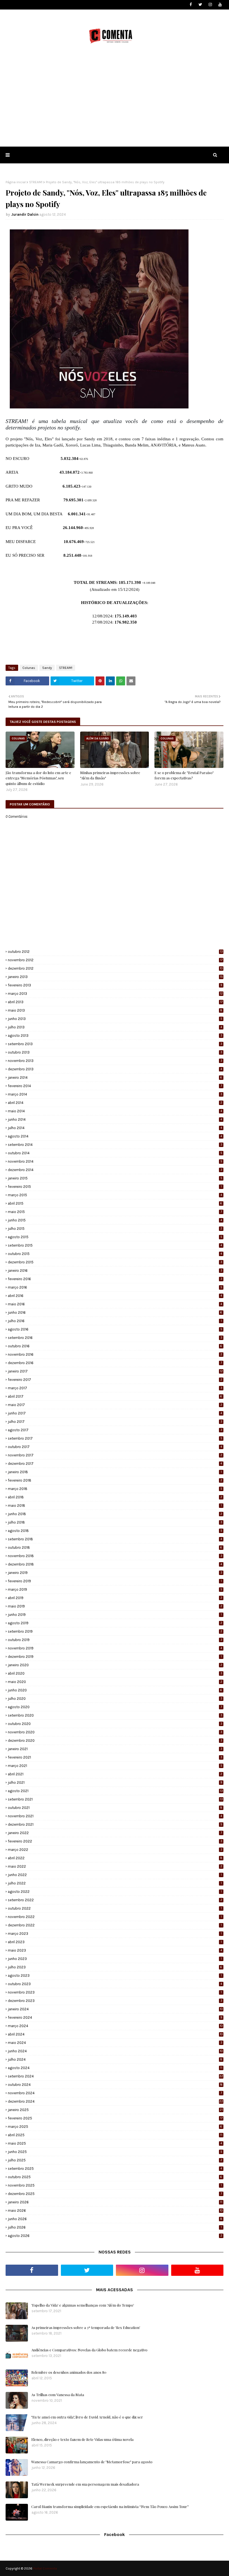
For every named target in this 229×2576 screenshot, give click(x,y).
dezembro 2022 (115, 1925)
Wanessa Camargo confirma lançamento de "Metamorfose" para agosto (92, 2462)
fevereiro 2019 (115, 1581)
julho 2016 (115, 1321)
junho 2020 (115, 1690)
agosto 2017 (115, 1430)
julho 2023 (115, 1967)
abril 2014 (115, 1103)
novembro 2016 (115, 1354)
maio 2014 (115, 1111)
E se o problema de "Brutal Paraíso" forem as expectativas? (184, 775)
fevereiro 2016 (115, 1279)
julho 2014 (115, 1128)
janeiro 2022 (115, 1833)
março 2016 (115, 1287)
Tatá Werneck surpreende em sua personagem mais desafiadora (85, 2484)
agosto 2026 (115, 2236)
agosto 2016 (115, 1329)
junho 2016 (115, 1312)
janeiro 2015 (115, 1178)
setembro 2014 (115, 1145)
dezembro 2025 (115, 2194)
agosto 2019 (115, 1623)
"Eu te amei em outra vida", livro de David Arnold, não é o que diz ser (87, 2417)
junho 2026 (115, 2219)
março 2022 (115, 1850)
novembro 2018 (115, 1556)
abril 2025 (115, 2135)
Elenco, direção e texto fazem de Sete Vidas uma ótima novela (82, 2439)
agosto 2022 (115, 1892)
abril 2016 (115, 1296)
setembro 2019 (115, 1631)
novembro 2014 (115, 1161)
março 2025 (115, 2127)
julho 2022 (115, 1883)
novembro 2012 (115, 960)
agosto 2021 (115, 1791)
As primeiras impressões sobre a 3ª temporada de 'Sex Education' (86, 2327)
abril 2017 (115, 1396)
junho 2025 (115, 2152)
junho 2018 (115, 1514)
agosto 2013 (115, 1036)
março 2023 (115, 1934)
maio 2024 (115, 2043)
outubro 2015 (115, 1254)
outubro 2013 (115, 1052)
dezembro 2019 (115, 1657)
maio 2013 (115, 1010)
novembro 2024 (115, 2093)
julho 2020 (115, 1699)
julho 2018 (115, 1522)
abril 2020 (115, 1673)
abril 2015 (115, 1203)
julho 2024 (115, 2059)
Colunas (29, 668)
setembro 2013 (115, 1044)
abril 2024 (115, 2034)
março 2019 (115, 1589)
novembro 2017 (115, 1455)
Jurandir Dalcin (25, 214)
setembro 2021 (115, 1799)
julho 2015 (115, 1229)
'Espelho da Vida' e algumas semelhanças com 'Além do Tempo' (83, 2305)
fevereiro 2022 (115, 1841)
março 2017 (115, 1388)
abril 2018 (115, 1497)
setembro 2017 (115, 1438)
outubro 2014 (115, 1153)
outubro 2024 (115, 2085)
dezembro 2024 (115, 2101)
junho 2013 (115, 1019)
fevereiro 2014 (115, 1086)
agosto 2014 (115, 1136)
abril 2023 (115, 1942)
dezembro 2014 (115, 1170)
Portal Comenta (45, 2568)
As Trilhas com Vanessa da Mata (58, 2395)
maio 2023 (115, 1950)
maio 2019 (115, 1606)
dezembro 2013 (115, 1069)
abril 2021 (115, 1774)
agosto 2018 (115, 1531)
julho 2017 (115, 1422)
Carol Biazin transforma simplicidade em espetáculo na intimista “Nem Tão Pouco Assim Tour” (110, 2506)
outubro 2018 (115, 1547)
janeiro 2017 (115, 1371)
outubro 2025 (115, 2177)
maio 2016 (115, 1304)
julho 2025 (115, 2160)
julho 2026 (115, 2227)
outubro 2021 (115, 1808)
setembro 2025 (115, 2169)
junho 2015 (115, 1220)
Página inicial (16, 182)
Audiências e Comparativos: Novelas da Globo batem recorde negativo (89, 2350)
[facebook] (191, 5)
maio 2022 (115, 1866)
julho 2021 (115, 1782)
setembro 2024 (115, 2076)
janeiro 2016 (115, 1271)
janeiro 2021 (115, 1749)
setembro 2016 (115, 1338)
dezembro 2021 (115, 1824)
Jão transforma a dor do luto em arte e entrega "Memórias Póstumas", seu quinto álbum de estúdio (38, 778)
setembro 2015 (115, 1245)
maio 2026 (115, 2210)
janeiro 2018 (115, 1472)
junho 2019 (115, 1615)
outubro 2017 (115, 1447)
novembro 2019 (115, 1648)
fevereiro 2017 (115, 1380)
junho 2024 (115, 2051)
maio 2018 (115, 1506)
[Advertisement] (115, 105)
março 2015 (115, 1195)
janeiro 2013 (115, 977)
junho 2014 (115, 1119)
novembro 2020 (115, 1732)
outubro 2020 (115, 1724)
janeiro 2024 (115, 2009)
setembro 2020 (115, 1715)
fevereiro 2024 (115, 2017)
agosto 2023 (115, 1976)
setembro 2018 (115, 1539)
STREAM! (36, 182)
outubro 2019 (115, 1640)
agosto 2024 (115, 2068)
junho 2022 (115, 1875)
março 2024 (115, 2026)
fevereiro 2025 (115, 2118)
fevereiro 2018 (115, 1480)
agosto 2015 (115, 1237)
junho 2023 (115, 1959)
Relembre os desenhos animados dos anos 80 (69, 2372)
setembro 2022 (115, 1900)
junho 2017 (115, 1413)
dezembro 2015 (115, 1262)
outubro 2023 (115, 1984)
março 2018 (115, 1489)
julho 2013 (115, 1027)
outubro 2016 (115, 1346)
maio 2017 (115, 1405)
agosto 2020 (115, 1707)
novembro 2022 (115, 1917)
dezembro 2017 (115, 1464)
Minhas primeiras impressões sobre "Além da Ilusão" (110, 775)
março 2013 (115, 994)
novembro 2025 (115, 2185)
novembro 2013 (115, 1061)
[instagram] (210, 5)
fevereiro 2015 (115, 1187)
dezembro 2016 (115, 1363)
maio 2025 (115, 2143)
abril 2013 (115, 1002)
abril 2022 (115, 1858)
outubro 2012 (115, 952)
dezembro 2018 (115, 1564)
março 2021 (115, 1766)
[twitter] (200, 5)
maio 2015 (115, 1212)
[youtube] (220, 5)
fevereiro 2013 (115, 985)
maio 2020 (115, 1682)
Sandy (47, 668)
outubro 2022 (115, 1908)
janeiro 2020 (115, 1665)
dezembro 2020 (115, 1741)
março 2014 (115, 1094)
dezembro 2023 (115, 2001)
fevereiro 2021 (115, 1757)
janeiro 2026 (115, 2202)
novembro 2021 (115, 1816)
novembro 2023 (115, 1992)
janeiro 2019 (115, 1573)
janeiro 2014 (115, 1077)
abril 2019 (115, 1598)
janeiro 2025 (115, 2110)
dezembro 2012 (115, 968)
